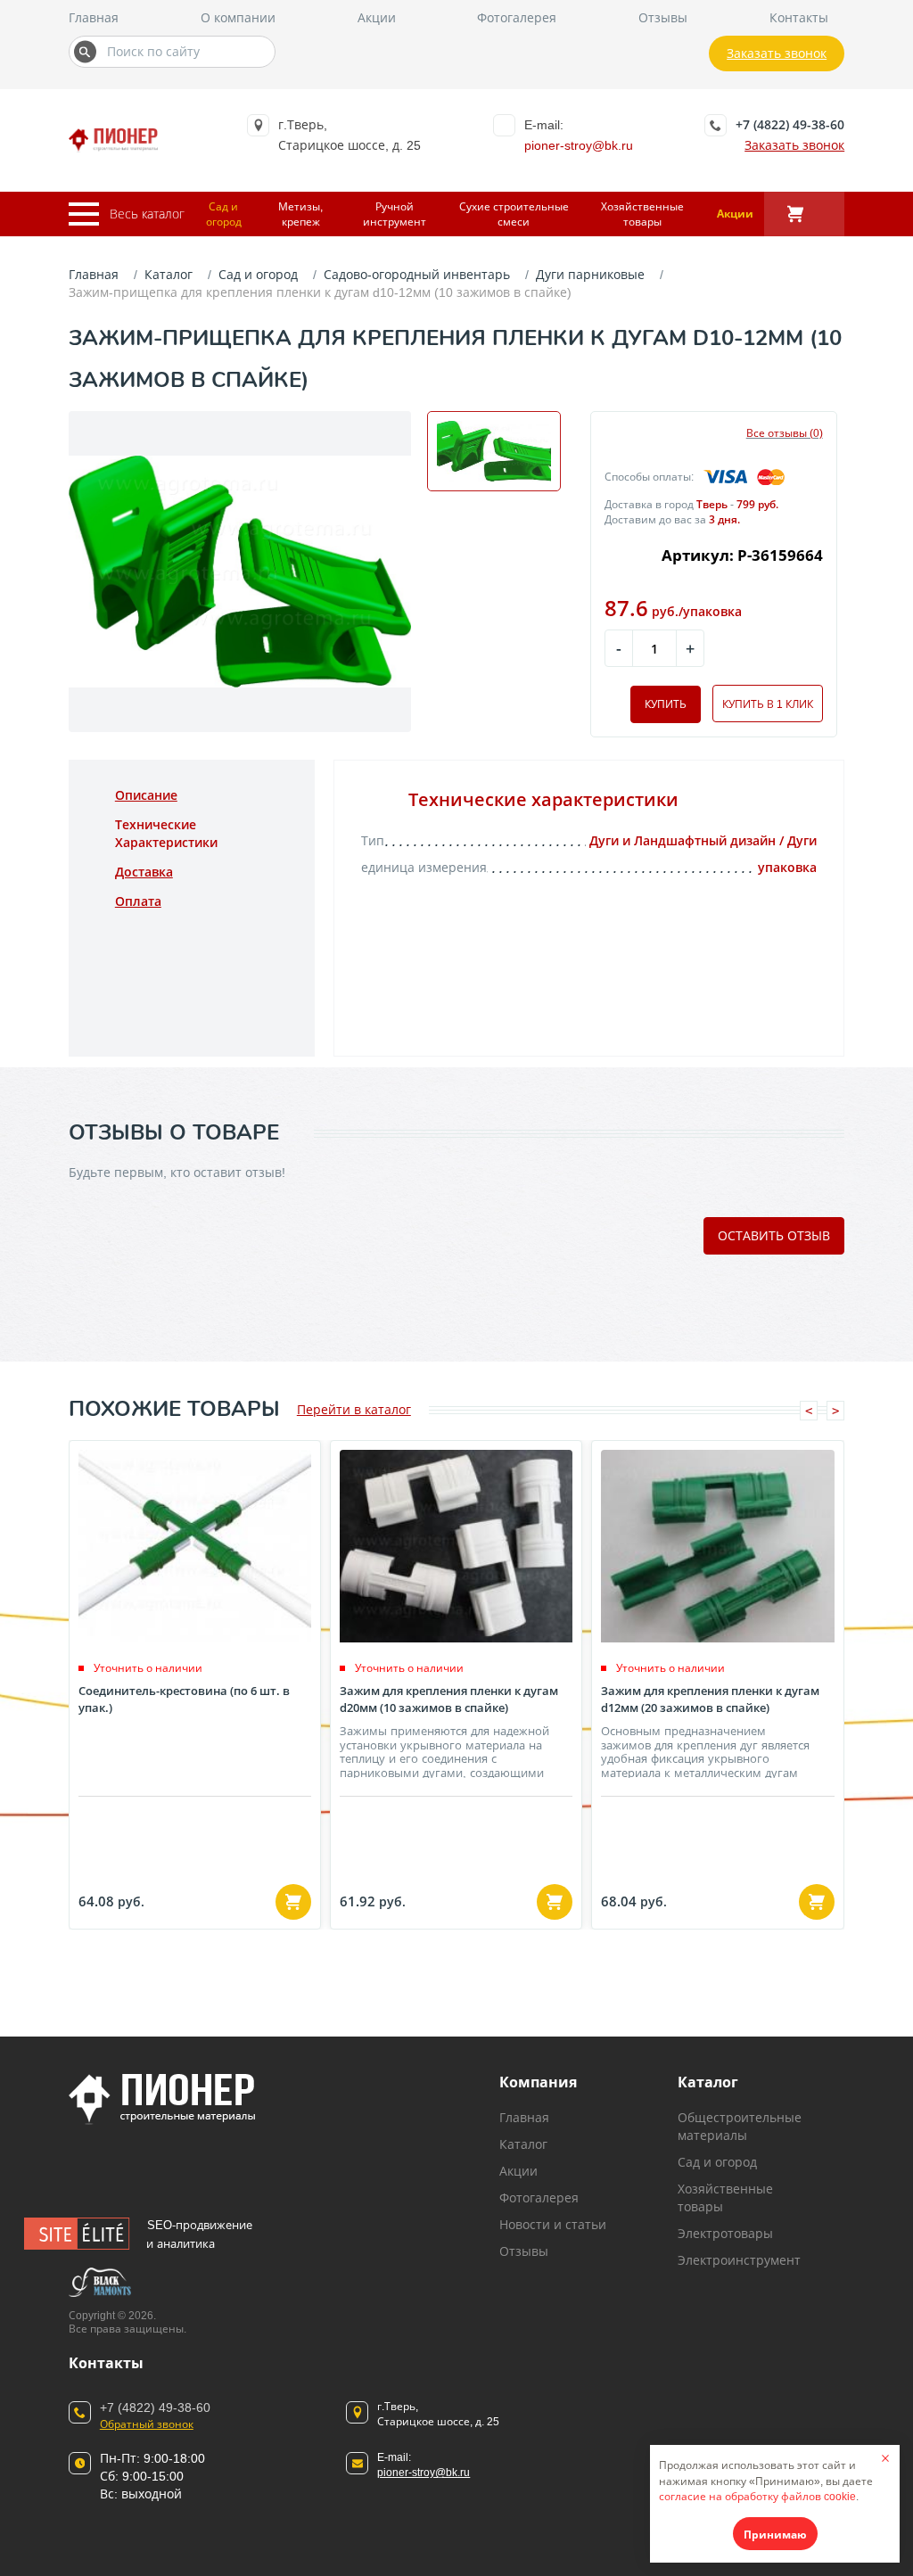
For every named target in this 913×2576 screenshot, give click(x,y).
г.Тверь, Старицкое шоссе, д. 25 (438, 2414)
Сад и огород (224, 214)
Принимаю (775, 2535)
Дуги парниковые (590, 274)
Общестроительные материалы (740, 2126)
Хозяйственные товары (642, 214)
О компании (238, 17)
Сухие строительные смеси (514, 214)
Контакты (799, 17)
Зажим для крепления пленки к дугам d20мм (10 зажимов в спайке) (449, 1699)
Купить (666, 704)
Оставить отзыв (774, 1235)
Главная (94, 17)
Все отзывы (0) (785, 433)
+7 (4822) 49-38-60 (790, 124)
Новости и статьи (553, 2224)
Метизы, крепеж (300, 214)
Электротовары (725, 2233)
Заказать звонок (777, 53)
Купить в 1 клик (768, 704)
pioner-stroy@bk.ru (579, 145)
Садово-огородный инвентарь (417, 274)
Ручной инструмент (395, 214)
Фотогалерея (517, 17)
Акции (377, 17)
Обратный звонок (147, 2424)
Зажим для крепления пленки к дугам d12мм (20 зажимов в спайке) (710, 1699)
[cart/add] (293, 1902)
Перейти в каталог (354, 1409)
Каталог (169, 274)
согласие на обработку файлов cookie (757, 2496)
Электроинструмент (739, 2260)
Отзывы (663, 17)
